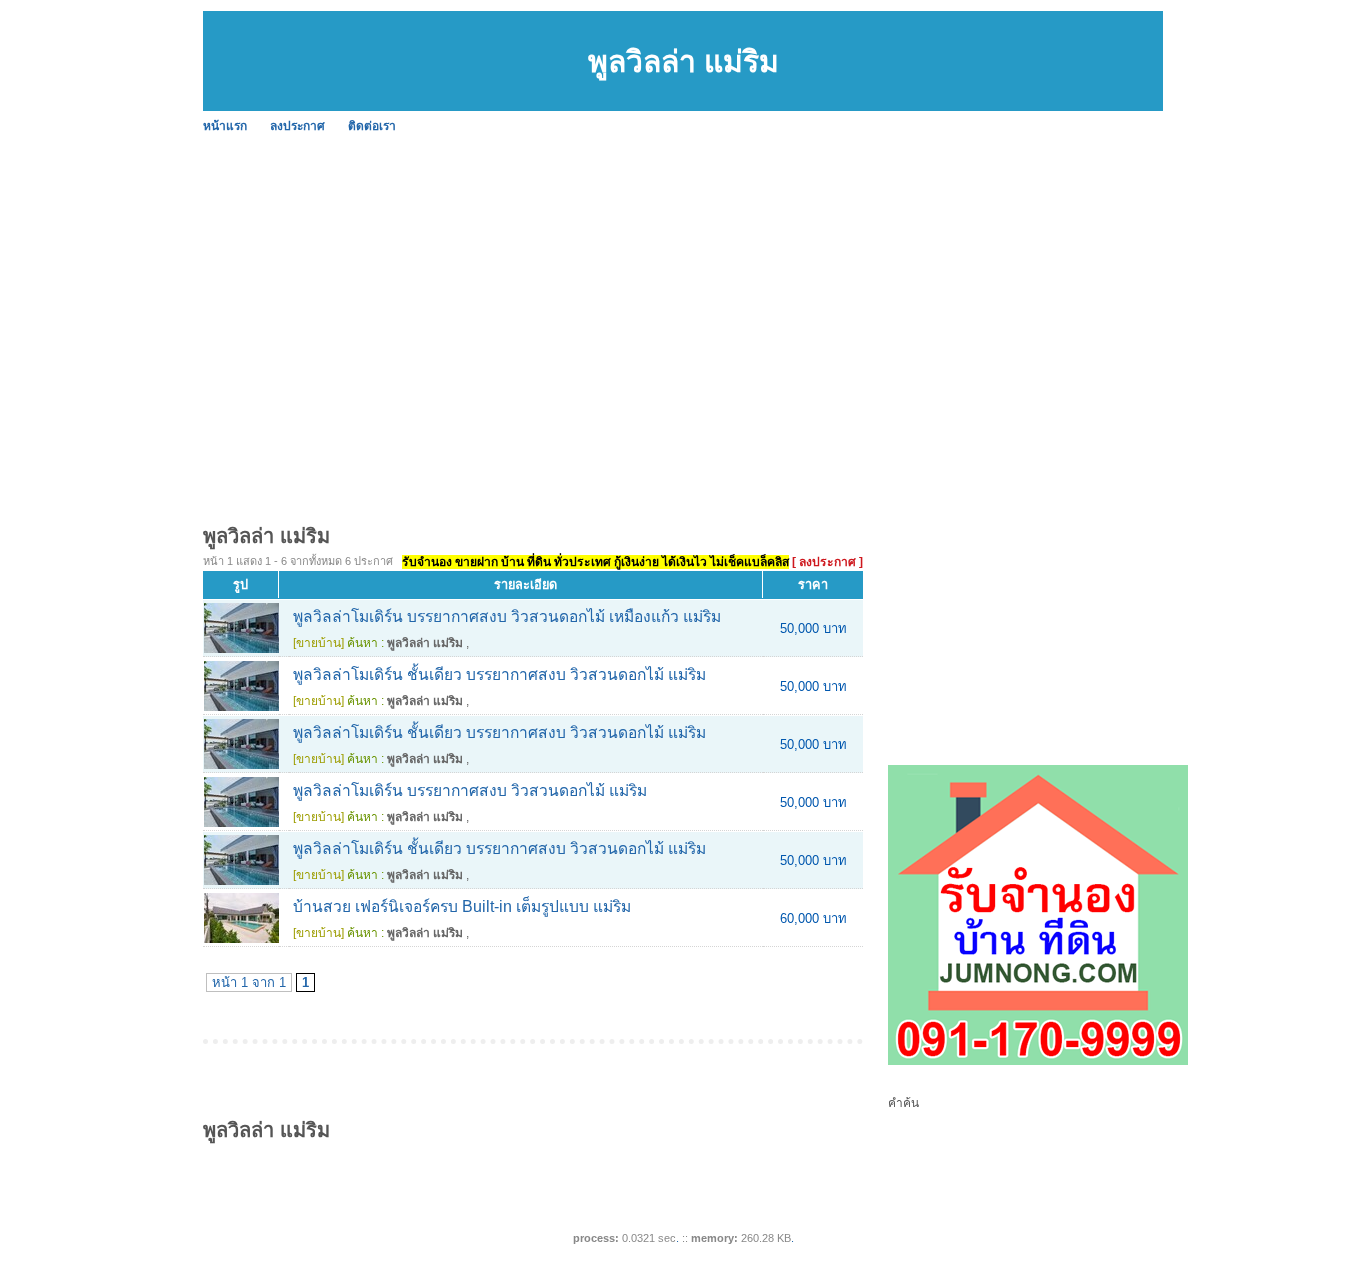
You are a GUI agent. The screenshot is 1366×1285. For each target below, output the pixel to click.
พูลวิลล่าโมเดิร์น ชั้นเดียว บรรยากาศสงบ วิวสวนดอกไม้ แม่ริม (499, 674)
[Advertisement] (683, 290)
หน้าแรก (225, 126)
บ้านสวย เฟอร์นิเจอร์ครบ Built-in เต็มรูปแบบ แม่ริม (462, 906)
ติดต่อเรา (372, 126)
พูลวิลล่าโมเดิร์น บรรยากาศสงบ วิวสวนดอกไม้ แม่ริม (470, 790)
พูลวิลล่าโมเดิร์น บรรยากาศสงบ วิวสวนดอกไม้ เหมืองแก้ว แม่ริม (507, 616)
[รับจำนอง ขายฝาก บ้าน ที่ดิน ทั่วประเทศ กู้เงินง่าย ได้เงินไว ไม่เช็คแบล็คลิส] (1038, 1061)
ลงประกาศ (297, 126)
